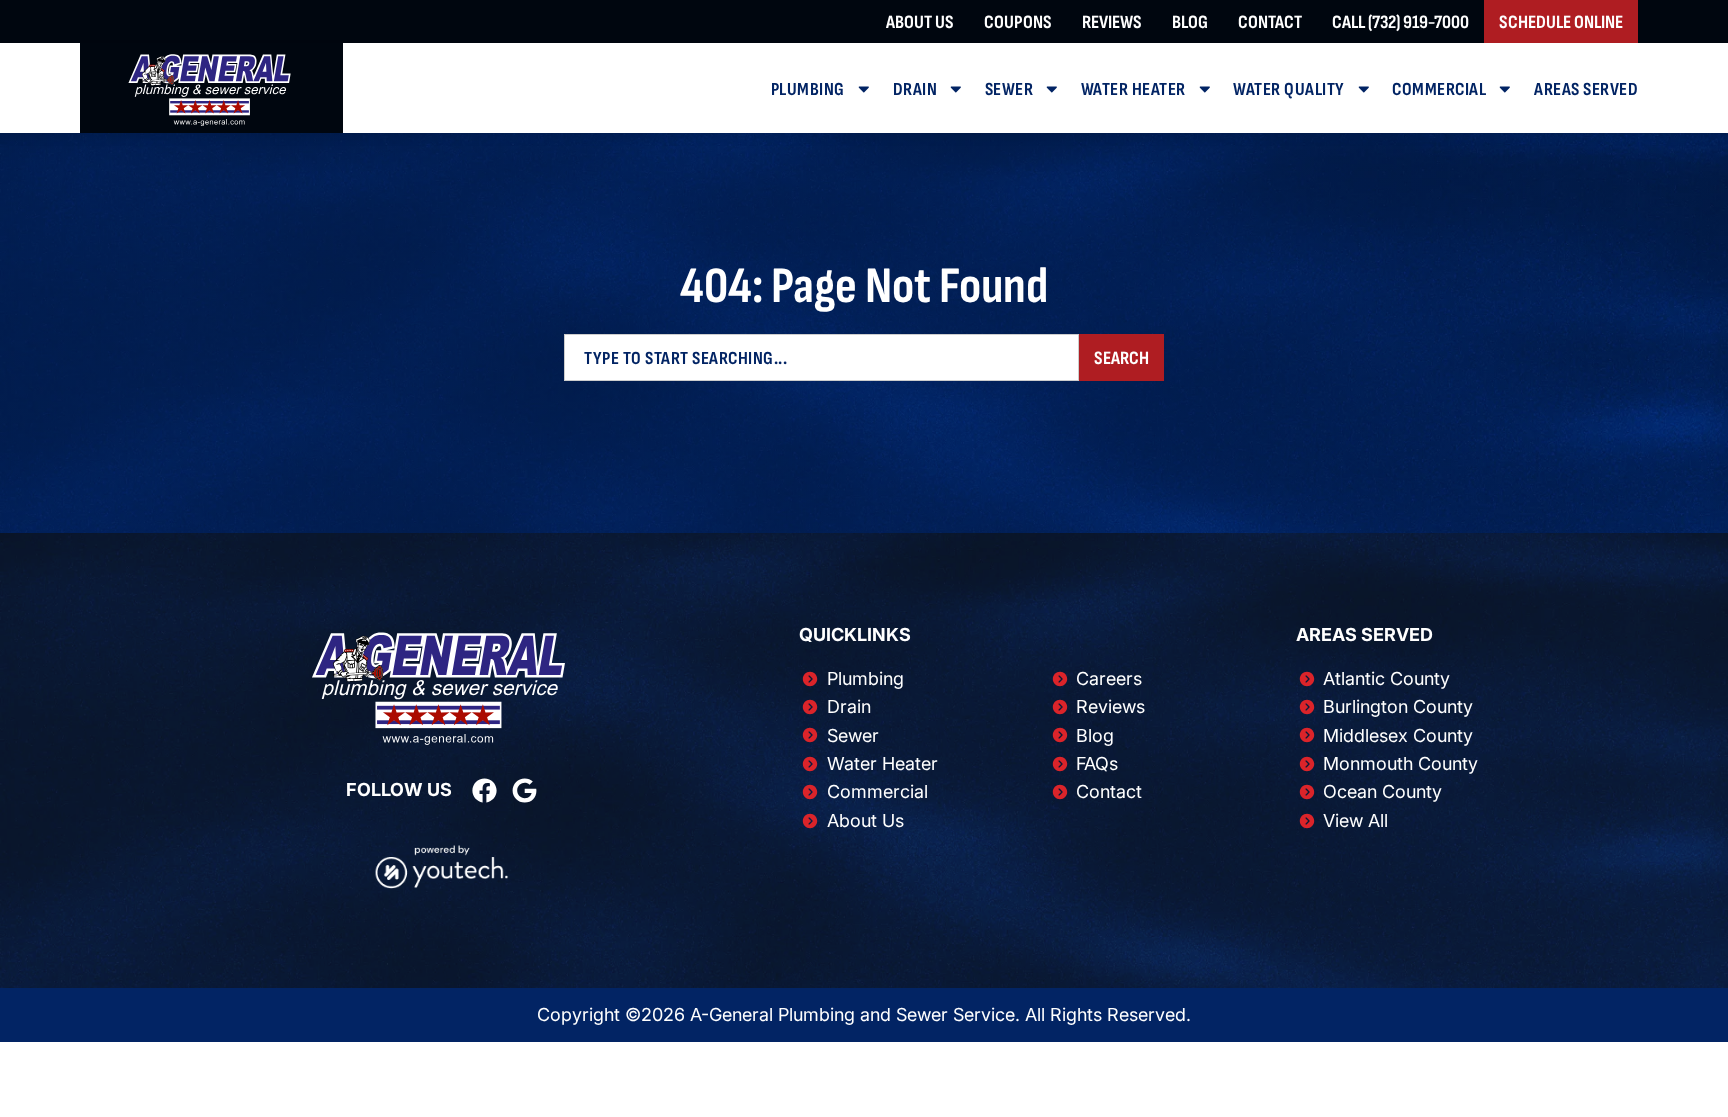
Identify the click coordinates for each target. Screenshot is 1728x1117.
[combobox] (821, 357)
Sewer (1009, 88)
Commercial (1439, 88)
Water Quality (1289, 88)
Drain (915, 88)
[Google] (524, 790)
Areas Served (1586, 88)
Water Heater (1133, 88)
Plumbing (808, 88)
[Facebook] (484, 790)
